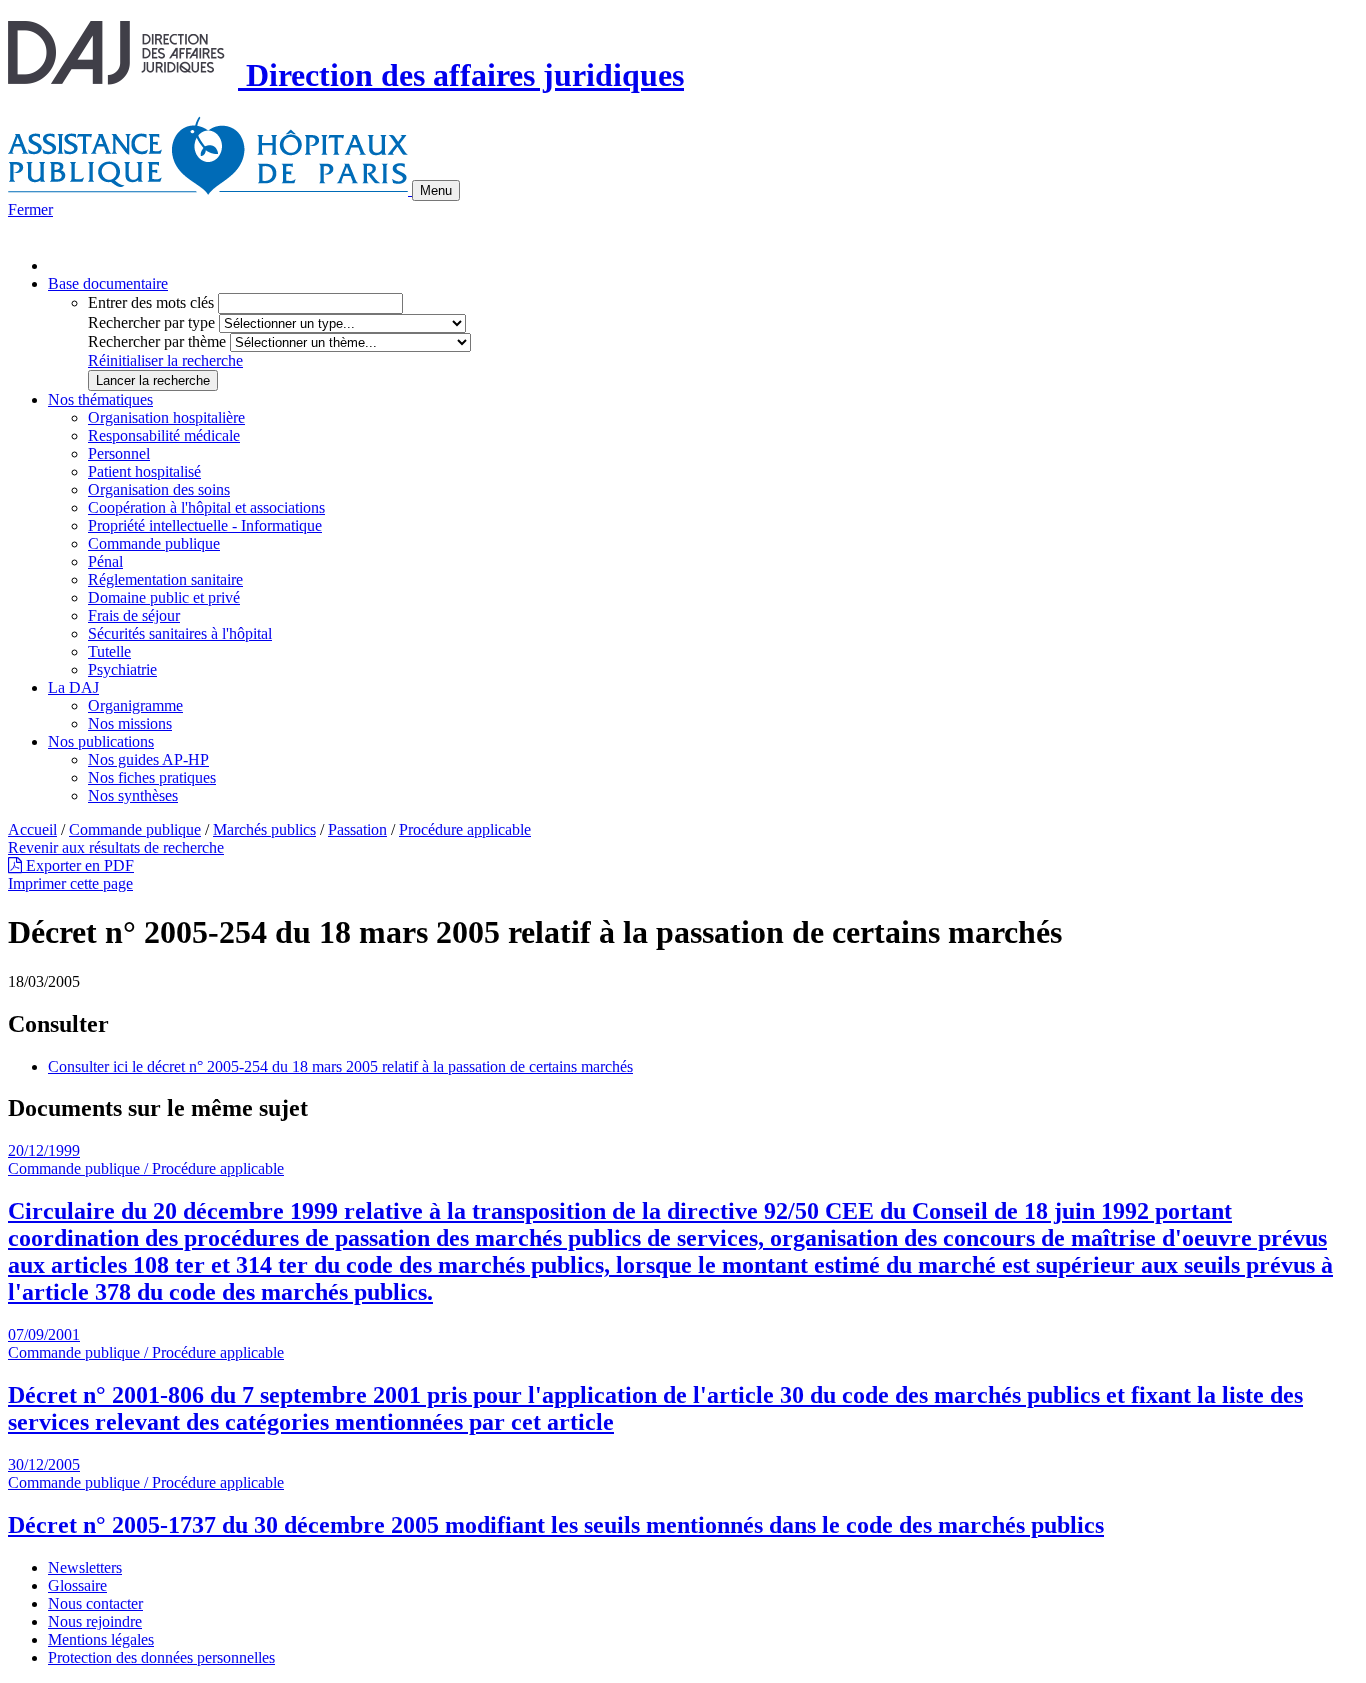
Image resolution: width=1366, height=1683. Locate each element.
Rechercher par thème (157, 341)
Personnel (119, 453)
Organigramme (135, 705)
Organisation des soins (159, 489)
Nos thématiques (100, 399)
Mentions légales (101, 1639)
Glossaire (77, 1585)
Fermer (30, 209)
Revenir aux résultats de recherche (116, 847)
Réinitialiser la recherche (165, 360)
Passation (357, 829)
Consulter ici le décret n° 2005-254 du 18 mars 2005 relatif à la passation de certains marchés (340, 1066)
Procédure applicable (465, 829)
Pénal (105, 561)
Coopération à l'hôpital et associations (206, 507)
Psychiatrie (122, 669)
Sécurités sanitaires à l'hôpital (180, 633)
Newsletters (85, 1567)
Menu (436, 190)
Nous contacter (95, 1603)
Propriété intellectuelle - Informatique (205, 525)
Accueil (32, 829)
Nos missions (130, 723)
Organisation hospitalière (166, 417)
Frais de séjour (134, 615)
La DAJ (73, 687)
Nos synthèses (133, 795)
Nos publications (101, 741)
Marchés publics (264, 829)
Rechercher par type (151, 322)
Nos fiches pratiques (152, 777)
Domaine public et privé (164, 597)
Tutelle (109, 651)
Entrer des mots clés (151, 302)
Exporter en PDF (78, 865)
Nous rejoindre (95, 1621)
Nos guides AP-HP (148, 759)
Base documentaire (108, 283)
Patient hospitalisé (144, 471)
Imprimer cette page (70, 883)
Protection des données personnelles (161, 1657)
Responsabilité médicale (164, 435)
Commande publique (154, 543)
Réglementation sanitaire (165, 579)
